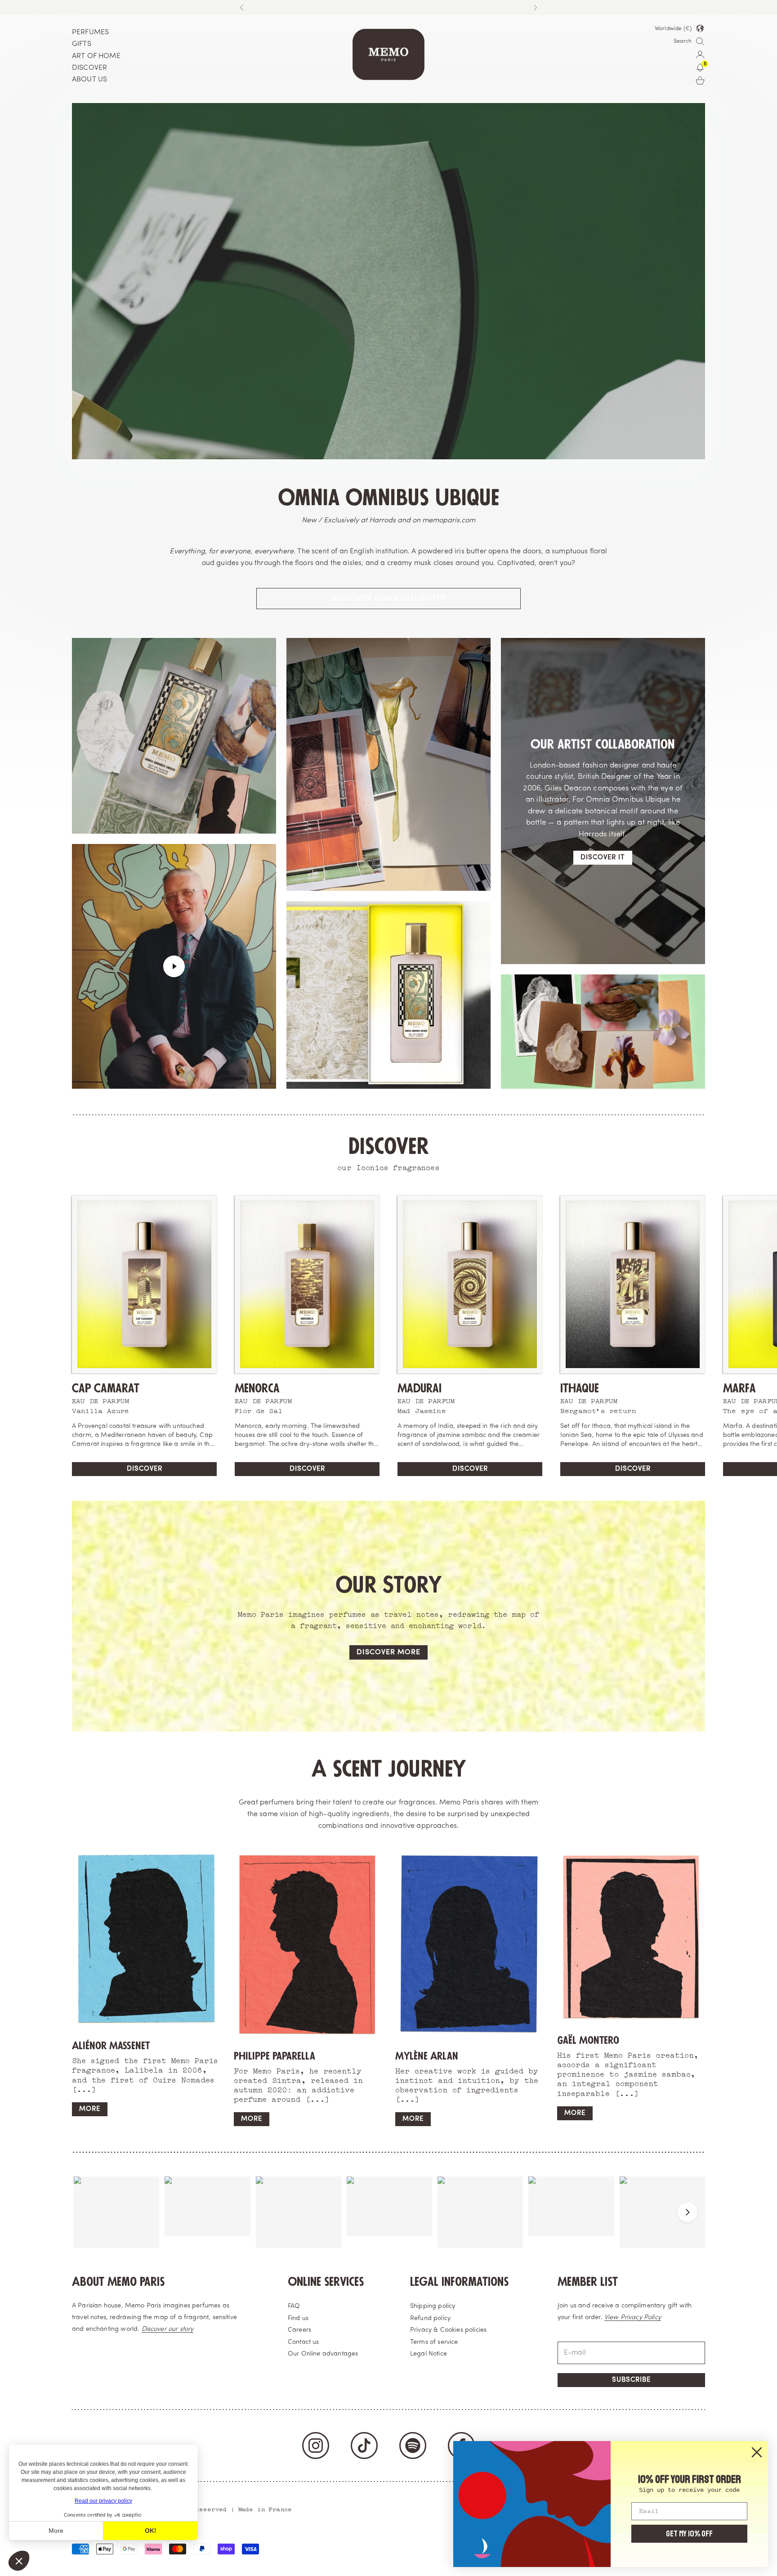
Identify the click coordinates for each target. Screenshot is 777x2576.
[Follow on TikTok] (364, 2446)
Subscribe (631, 2380)
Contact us (304, 2342)
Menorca (257, 1389)
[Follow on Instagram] (316, 2446)
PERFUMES (90, 32)
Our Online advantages (323, 2354)
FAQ (294, 2306)
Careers (299, 2330)
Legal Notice (429, 2354)
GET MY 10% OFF (689, 2534)
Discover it (603, 858)
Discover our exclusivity (388, 599)
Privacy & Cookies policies (448, 2330)
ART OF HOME (96, 56)
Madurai (420, 1389)
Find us (298, 2318)
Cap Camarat (106, 1389)
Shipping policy (433, 2306)
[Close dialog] (757, 2452)
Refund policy (430, 2318)
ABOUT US (89, 80)
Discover (145, 1469)
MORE (90, 2109)
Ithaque (580, 1389)
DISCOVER (89, 68)
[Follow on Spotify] (413, 2446)
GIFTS (82, 44)
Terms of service (434, 2342)
